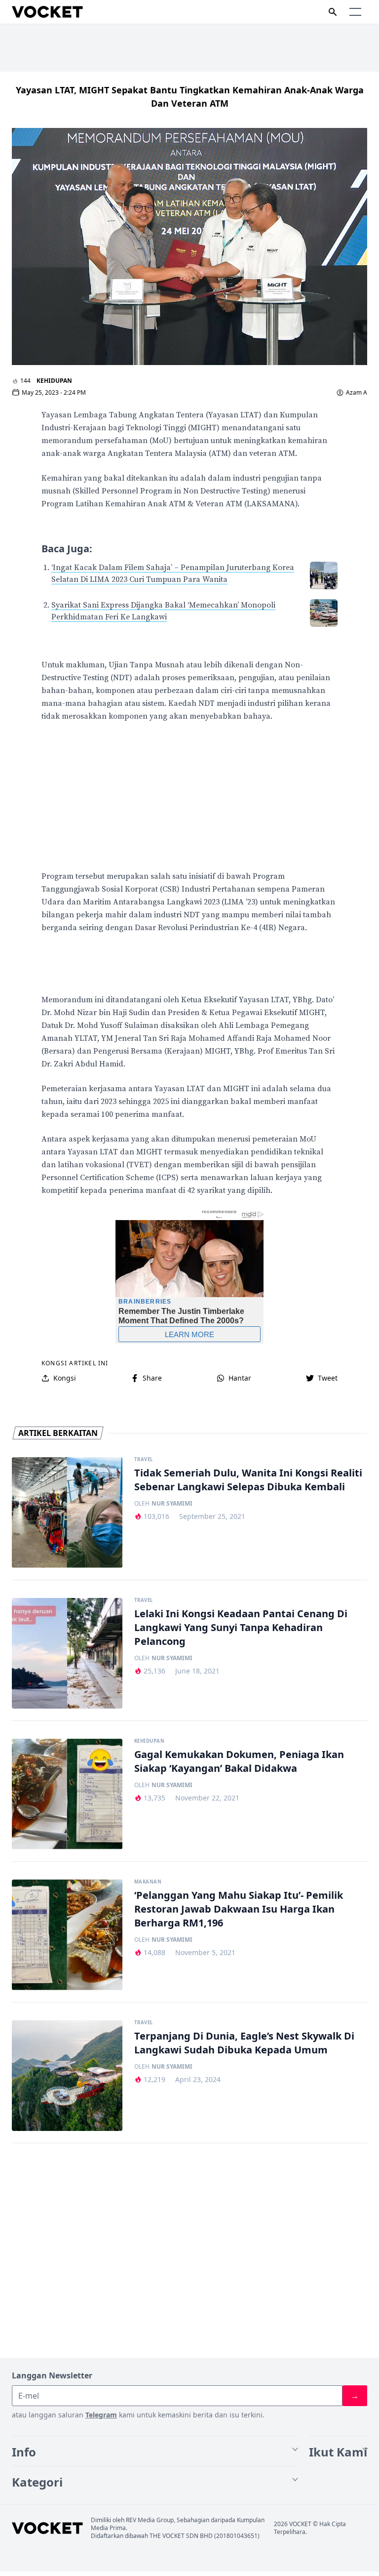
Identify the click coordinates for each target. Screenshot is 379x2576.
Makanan (148, 1882)
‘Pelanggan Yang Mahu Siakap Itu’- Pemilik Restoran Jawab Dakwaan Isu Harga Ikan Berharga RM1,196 (239, 1909)
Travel (144, 1460)
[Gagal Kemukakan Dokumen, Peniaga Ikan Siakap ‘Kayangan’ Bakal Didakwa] (67, 1794)
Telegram (101, 2415)
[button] (355, 12)
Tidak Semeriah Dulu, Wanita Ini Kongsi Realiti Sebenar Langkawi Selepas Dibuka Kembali (248, 1480)
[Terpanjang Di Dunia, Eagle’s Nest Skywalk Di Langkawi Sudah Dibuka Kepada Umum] (67, 2076)
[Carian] (333, 12)
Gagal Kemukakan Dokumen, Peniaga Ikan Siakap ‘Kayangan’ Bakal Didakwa (239, 1761)
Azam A (357, 393)
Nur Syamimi (172, 1504)
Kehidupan (54, 381)
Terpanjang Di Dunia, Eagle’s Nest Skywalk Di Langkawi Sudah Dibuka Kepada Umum (244, 2043)
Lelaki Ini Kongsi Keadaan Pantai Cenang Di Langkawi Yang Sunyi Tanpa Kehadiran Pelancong (241, 1627)
